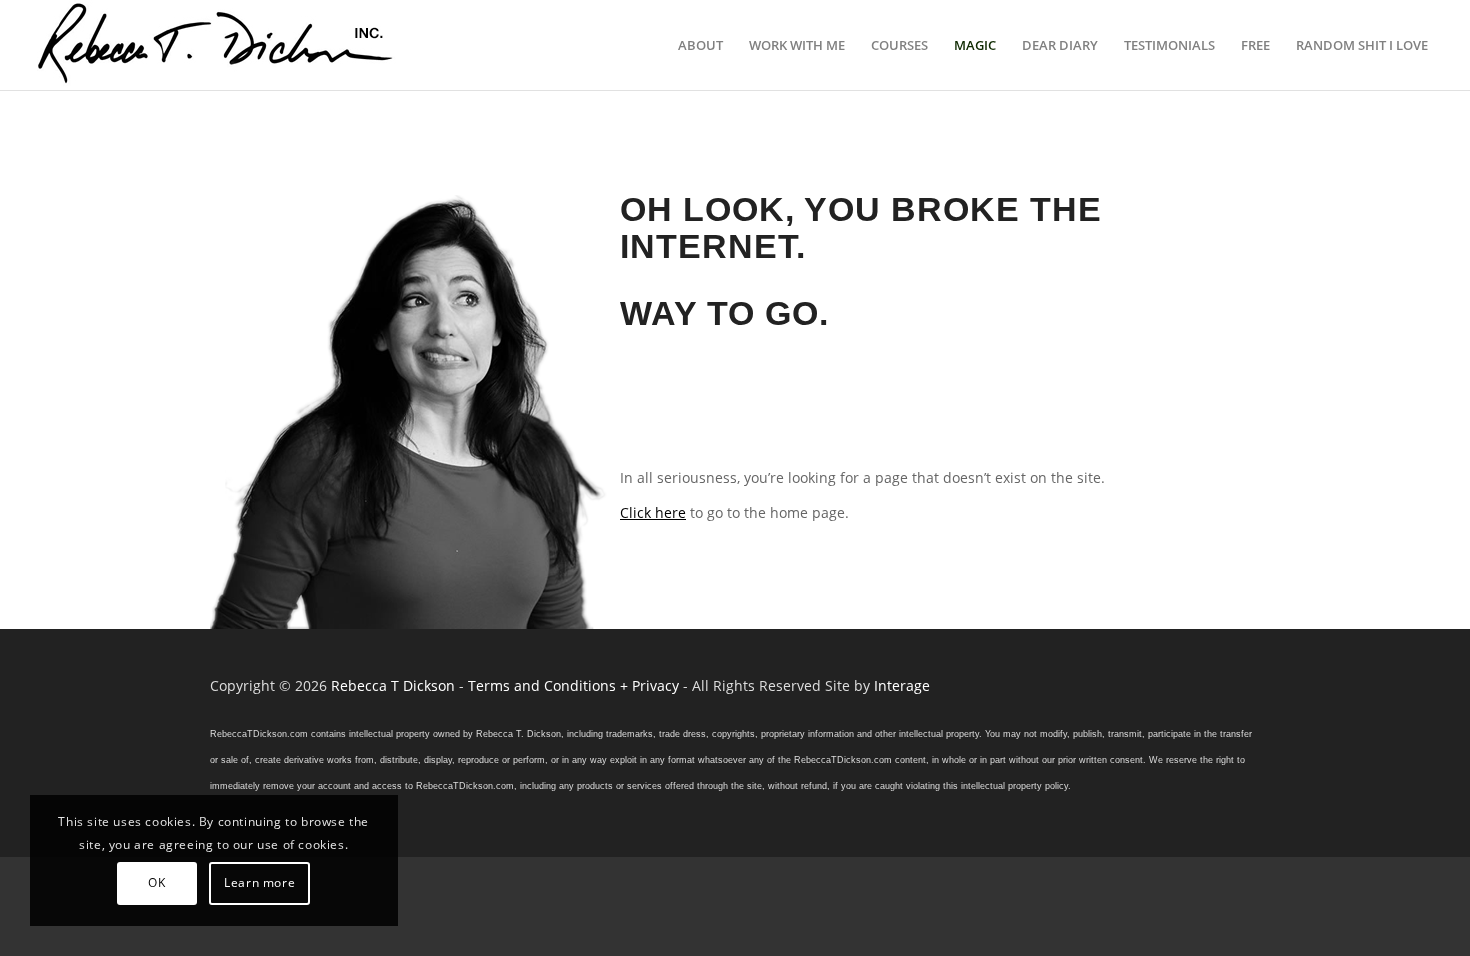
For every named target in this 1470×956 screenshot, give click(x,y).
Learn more (259, 882)
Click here (653, 512)
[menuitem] (700, 45)
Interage (902, 685)
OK (156, 882)
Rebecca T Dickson (393, 685)
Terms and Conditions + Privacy (573, 685)
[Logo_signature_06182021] (216, 45)
